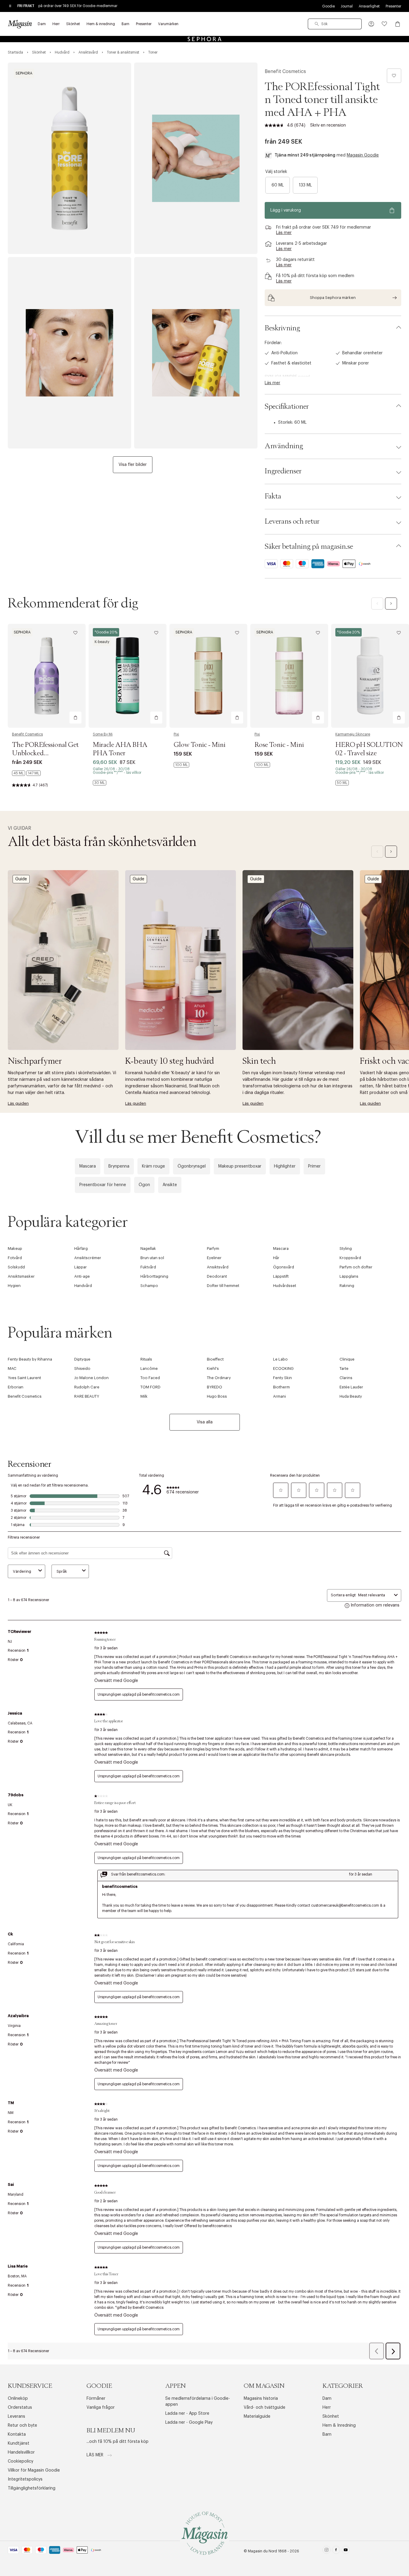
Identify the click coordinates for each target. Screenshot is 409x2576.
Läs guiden (18, 1103)
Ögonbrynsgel (192, 1166)
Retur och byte (22, 2425)
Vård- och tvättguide (265, 2408)
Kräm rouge (153, 1166)
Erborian (16, 1387)
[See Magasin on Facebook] (336, 2551)
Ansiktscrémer (88, 1258)
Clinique (347, 1359)
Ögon (144, 1185)
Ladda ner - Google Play (189, 2422)
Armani (280, 1396)
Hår (276, 1258)
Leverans (16, 2417)
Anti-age (82, 1276)
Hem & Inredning (339, 2425)
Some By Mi (103, 734)
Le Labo (280, 1359)
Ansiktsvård (218, 1267)
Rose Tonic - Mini (279, 745)
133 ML (305, 185)
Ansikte (170, 1185)
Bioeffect (215, 1359)
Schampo (149, 1286)
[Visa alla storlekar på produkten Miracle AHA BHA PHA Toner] (100, 783)
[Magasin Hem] (20, 24)
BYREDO (215, 1387)
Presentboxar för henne (103, 1185)
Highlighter (285, 1166)
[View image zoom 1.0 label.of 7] (69, 158)
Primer (314, 1166)
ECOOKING (283, 1368)
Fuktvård (148, 1267)
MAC (12, 1368)
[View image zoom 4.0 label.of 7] (196, 353)
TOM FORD (150, 1387)
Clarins (346, 1378)
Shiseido (82, 1368)
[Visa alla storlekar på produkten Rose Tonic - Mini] (262, 765)
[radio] (278, 185)
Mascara (88, 1166)
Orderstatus (20, 2408)
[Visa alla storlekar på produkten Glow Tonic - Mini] (181, 765)
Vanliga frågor (101, 2408)
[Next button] (391, 604)
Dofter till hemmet (223, 1286)
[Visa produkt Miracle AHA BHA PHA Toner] (128, 676)
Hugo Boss (217, 1396)
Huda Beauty (351, 1396)
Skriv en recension (328, 125)
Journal (347, 6)
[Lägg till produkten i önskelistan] (394, 76)
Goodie (328, 6)
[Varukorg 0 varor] (398, 24)
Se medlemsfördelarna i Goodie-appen (198, 2402)
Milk (144, 1396)
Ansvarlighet (369, 6)
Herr (327, 2408)
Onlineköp (18, 2399)
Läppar (81, 1267)
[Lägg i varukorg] (75, 718)
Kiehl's (213, 1368)
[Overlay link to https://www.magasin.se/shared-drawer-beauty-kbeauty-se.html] (181, 960)
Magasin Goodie (363, 155)
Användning (284, 446)
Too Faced (150, 1378)
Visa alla (205, 1422)
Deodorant (217, 1276)
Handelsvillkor (21, 2452)
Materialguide (257, 2417)
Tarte (344, 1368)
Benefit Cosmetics (285, 72)
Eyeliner (214, 1258)
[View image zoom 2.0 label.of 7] (196, 158)
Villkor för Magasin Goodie (34, 2470)
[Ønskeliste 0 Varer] (384, 24)
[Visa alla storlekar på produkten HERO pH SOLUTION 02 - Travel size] (342, 783)
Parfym (213, 1249)
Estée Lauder (351, 1387)
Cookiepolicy (21, 2461)
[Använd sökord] (317, 24)
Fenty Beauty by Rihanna (30, 1359)
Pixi (176, 734)
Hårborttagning (154, 1276)
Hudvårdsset (285, 1286)
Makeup (15, 1249)
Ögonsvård (284, 1267)
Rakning (347, 1286)
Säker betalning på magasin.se (309, 547)
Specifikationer (287, 407)
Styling (346, 1249)
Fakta (273, 496)
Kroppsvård (350, 1258)
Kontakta (17, 2434)
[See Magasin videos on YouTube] (346, 2551)
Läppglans (349, 1276)
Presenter (393, 6)
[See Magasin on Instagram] (327, 2551)
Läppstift (281, 1276)
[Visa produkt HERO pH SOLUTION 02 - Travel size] (370, 676)
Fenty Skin (282, 1378)
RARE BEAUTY (87, 1396)
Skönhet (331, 2417)
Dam (327, 2399)
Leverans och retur (292, 522)
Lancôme (149, 1368)
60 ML (278, 185)
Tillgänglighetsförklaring (32, 2488)
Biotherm (281, 1387)
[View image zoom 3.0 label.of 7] (69, 353)
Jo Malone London (91, 1378)
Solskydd (16, 1267)
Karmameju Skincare (353, 734)
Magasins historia (261, 2399)
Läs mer (96, 2455)
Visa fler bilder (133, 465)
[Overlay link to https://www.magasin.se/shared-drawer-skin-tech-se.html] (298, 960)
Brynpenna (119, 1166)
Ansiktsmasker (21, 1276)
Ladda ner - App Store (187, 2414)
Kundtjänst (19, 2443)
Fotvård (15, 1258)
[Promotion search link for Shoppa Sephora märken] (333, 298)
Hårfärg (81, 1249)
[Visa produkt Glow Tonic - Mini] (208, 676)
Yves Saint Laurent (24, 1378)
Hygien (14, 1286)
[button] (371, 24)
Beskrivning (282, 328)
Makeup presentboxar (240, 1166)
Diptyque (82, 1359)
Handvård (83, 1286)
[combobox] (335, 24)
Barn (327, 2434)
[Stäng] (299, 1352)
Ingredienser (283, 471)
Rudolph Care (87, 1387)
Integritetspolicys (25, 2479)
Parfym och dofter (356, 1267)
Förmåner (96, 2399)
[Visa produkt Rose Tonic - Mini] (289, 676)
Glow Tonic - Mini (200, 745)
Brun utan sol (152, 1258)
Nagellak (148, 1249)
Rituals (146, 1359)
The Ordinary (219, 1378)
